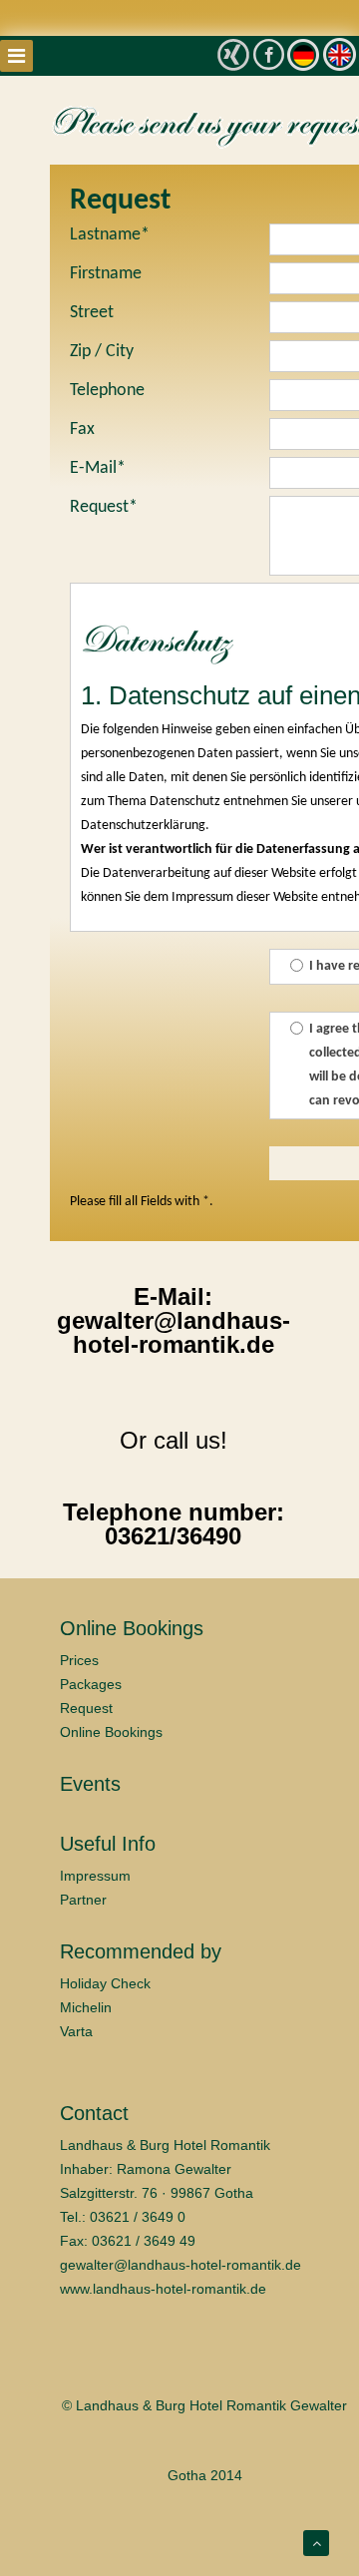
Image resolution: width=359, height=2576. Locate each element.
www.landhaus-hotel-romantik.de (163, 2289)
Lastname (110, 235)
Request (104, 507)
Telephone (107, 391)
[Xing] (233, 55)
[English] (340, 54)
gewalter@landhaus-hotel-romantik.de (180, 2265)
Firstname (106, 274)
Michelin (86, 2007)
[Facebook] (269, 53)
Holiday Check (105, 1983)
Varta (76, 2031)
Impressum (95, 1876)
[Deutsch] (303, 54)
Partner (83, 1900)
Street (92, 313)
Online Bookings (111, 1732)
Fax (82, 429)
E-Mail (98, 468)
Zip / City (102, 352)
